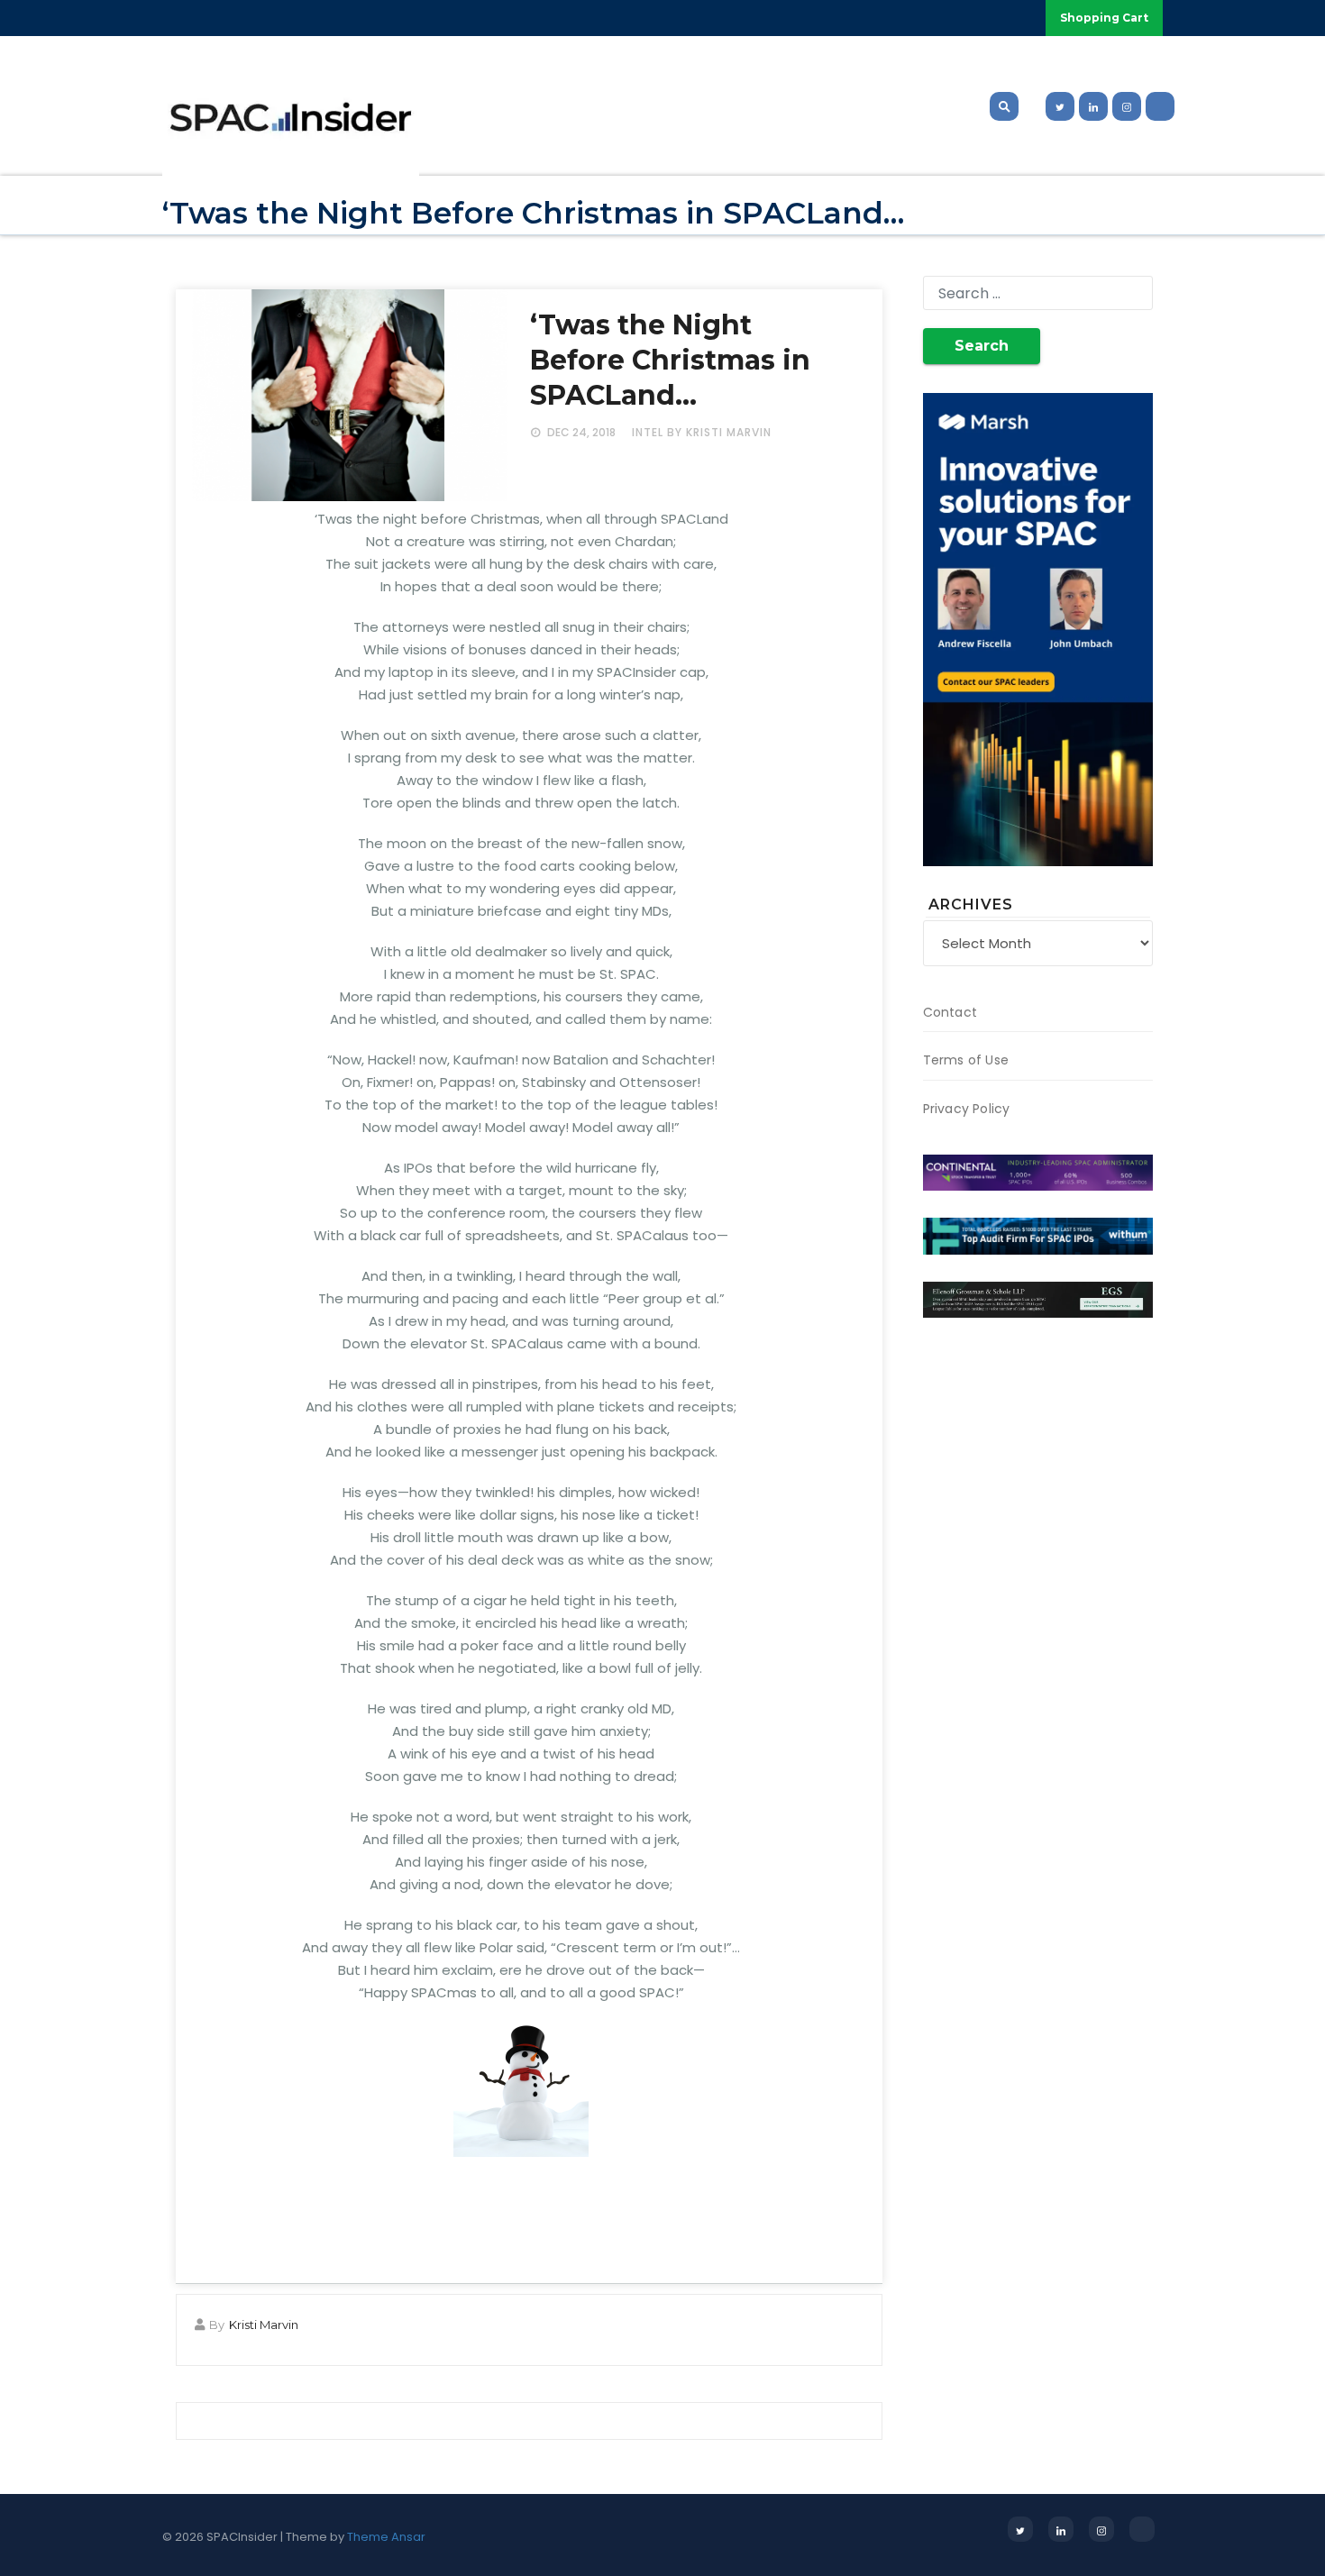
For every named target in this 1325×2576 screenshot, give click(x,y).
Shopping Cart (1104, 18)
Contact (950, 1012)
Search (982, 346)
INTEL (648, 432)
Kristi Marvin (264, 2325)
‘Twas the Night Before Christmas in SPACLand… (670, 360)
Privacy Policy (967, 1109)
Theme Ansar (386, 2537)
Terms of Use (966, 1060)
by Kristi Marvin (719, 432)
